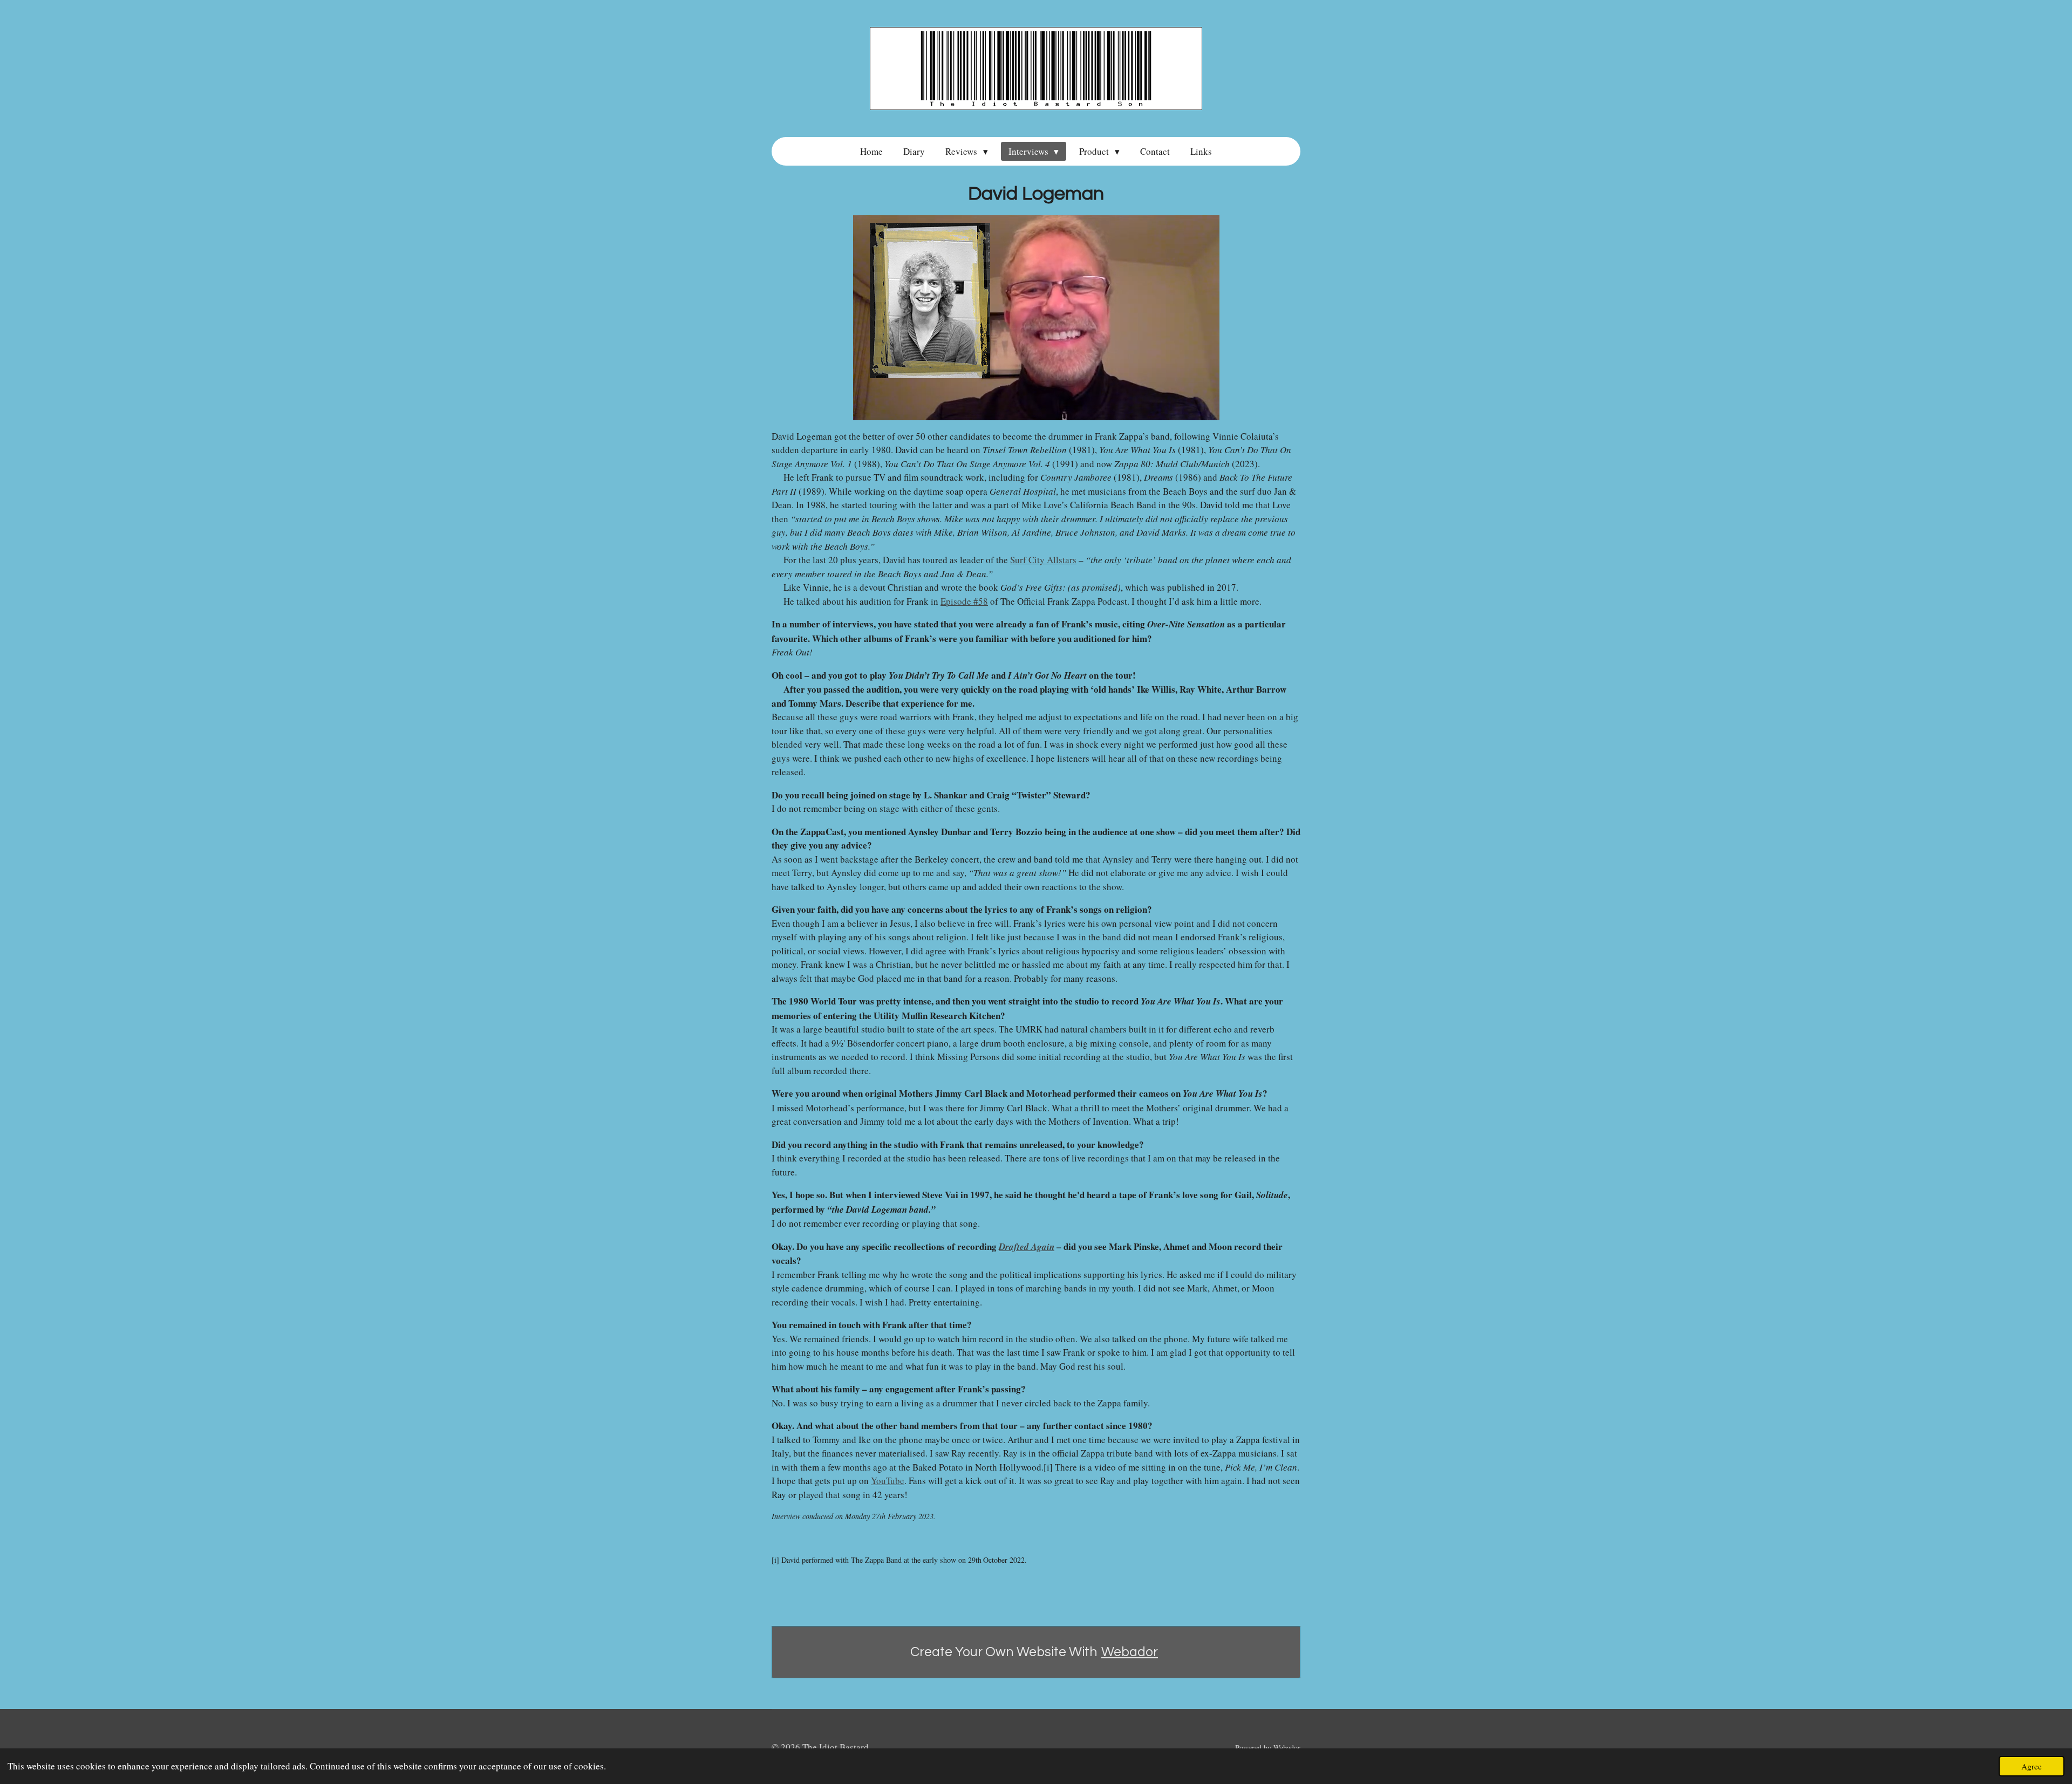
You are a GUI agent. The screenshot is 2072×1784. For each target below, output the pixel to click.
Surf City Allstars (1043, 560)
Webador (1130, 1652)
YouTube (888, 1481)
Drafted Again (1027, 1247)
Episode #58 (964, 601)
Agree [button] (2032, 1766)
